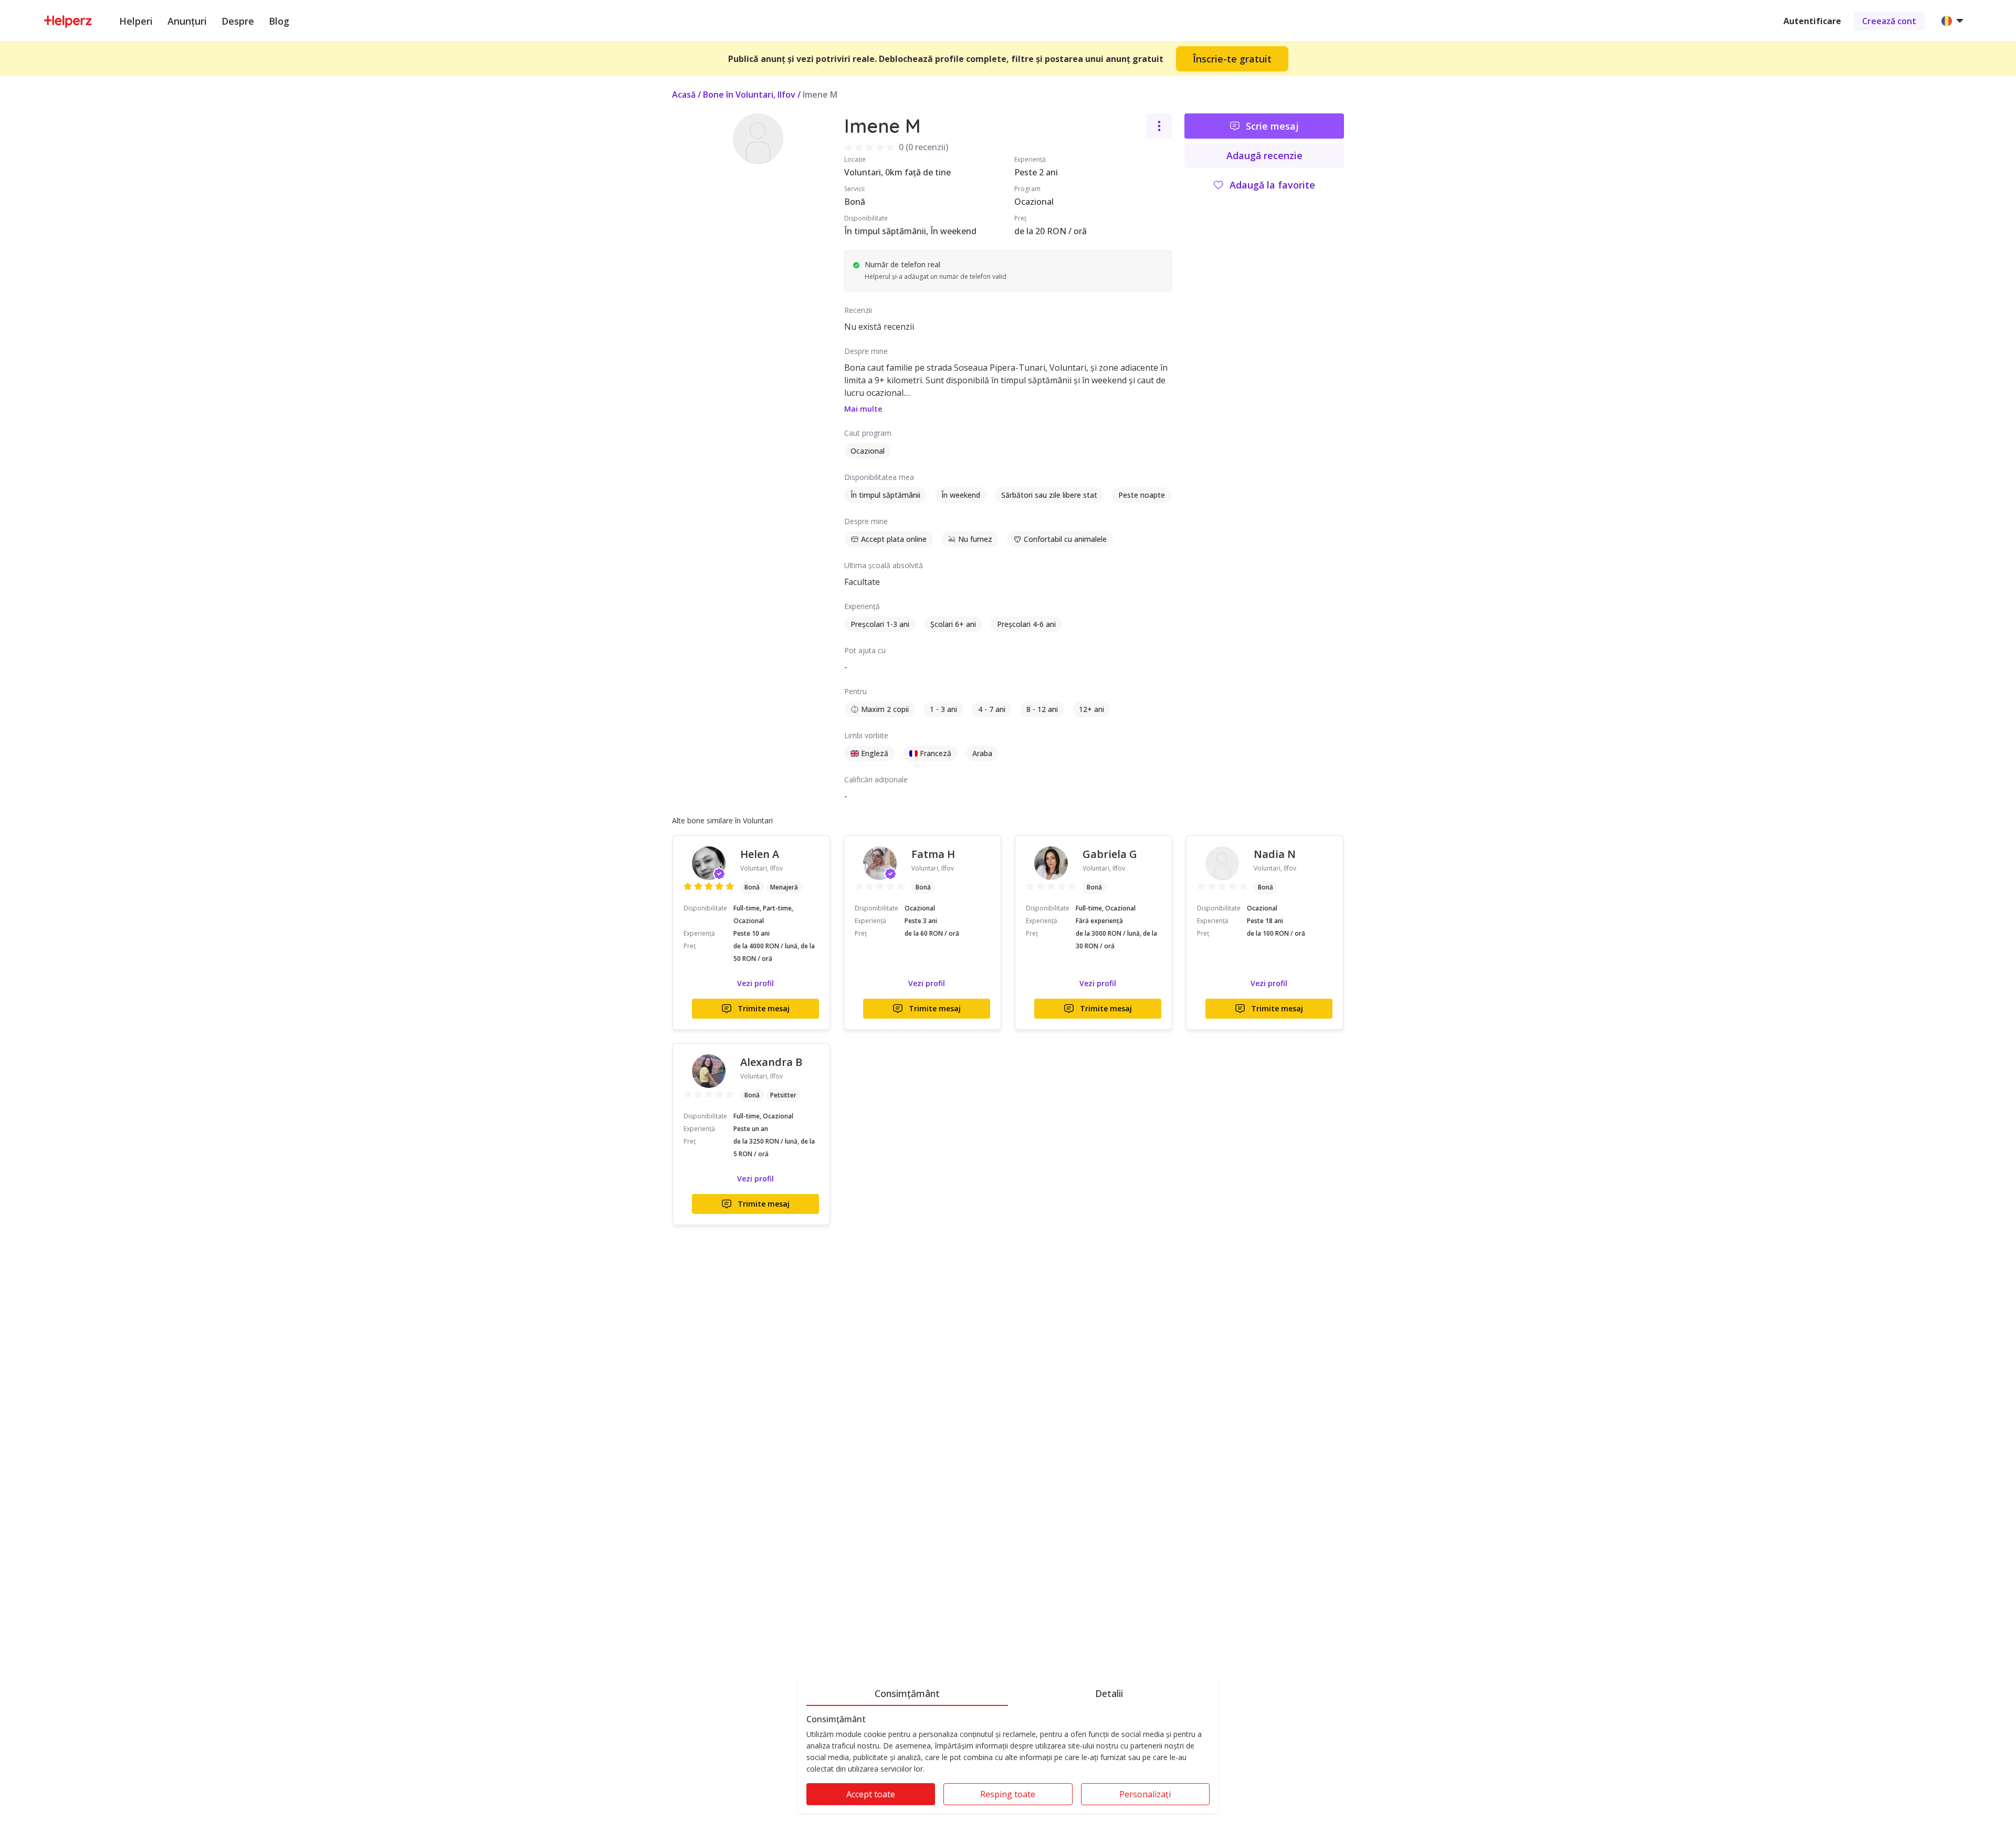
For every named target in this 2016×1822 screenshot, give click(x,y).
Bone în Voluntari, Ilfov (749, 95)
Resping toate (1008, 1794)
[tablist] (1008, 1692)
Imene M (820, 95)
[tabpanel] (1008, 1764)
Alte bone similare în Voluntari (722, 820)
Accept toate (871, 1794)
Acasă (684, 95)
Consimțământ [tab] (907, 1693)
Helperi (136, 21)
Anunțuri (187, 21)
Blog (279, 21)
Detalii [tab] (1109, 1693)
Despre (238, 21)
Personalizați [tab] (1145, 1794)
